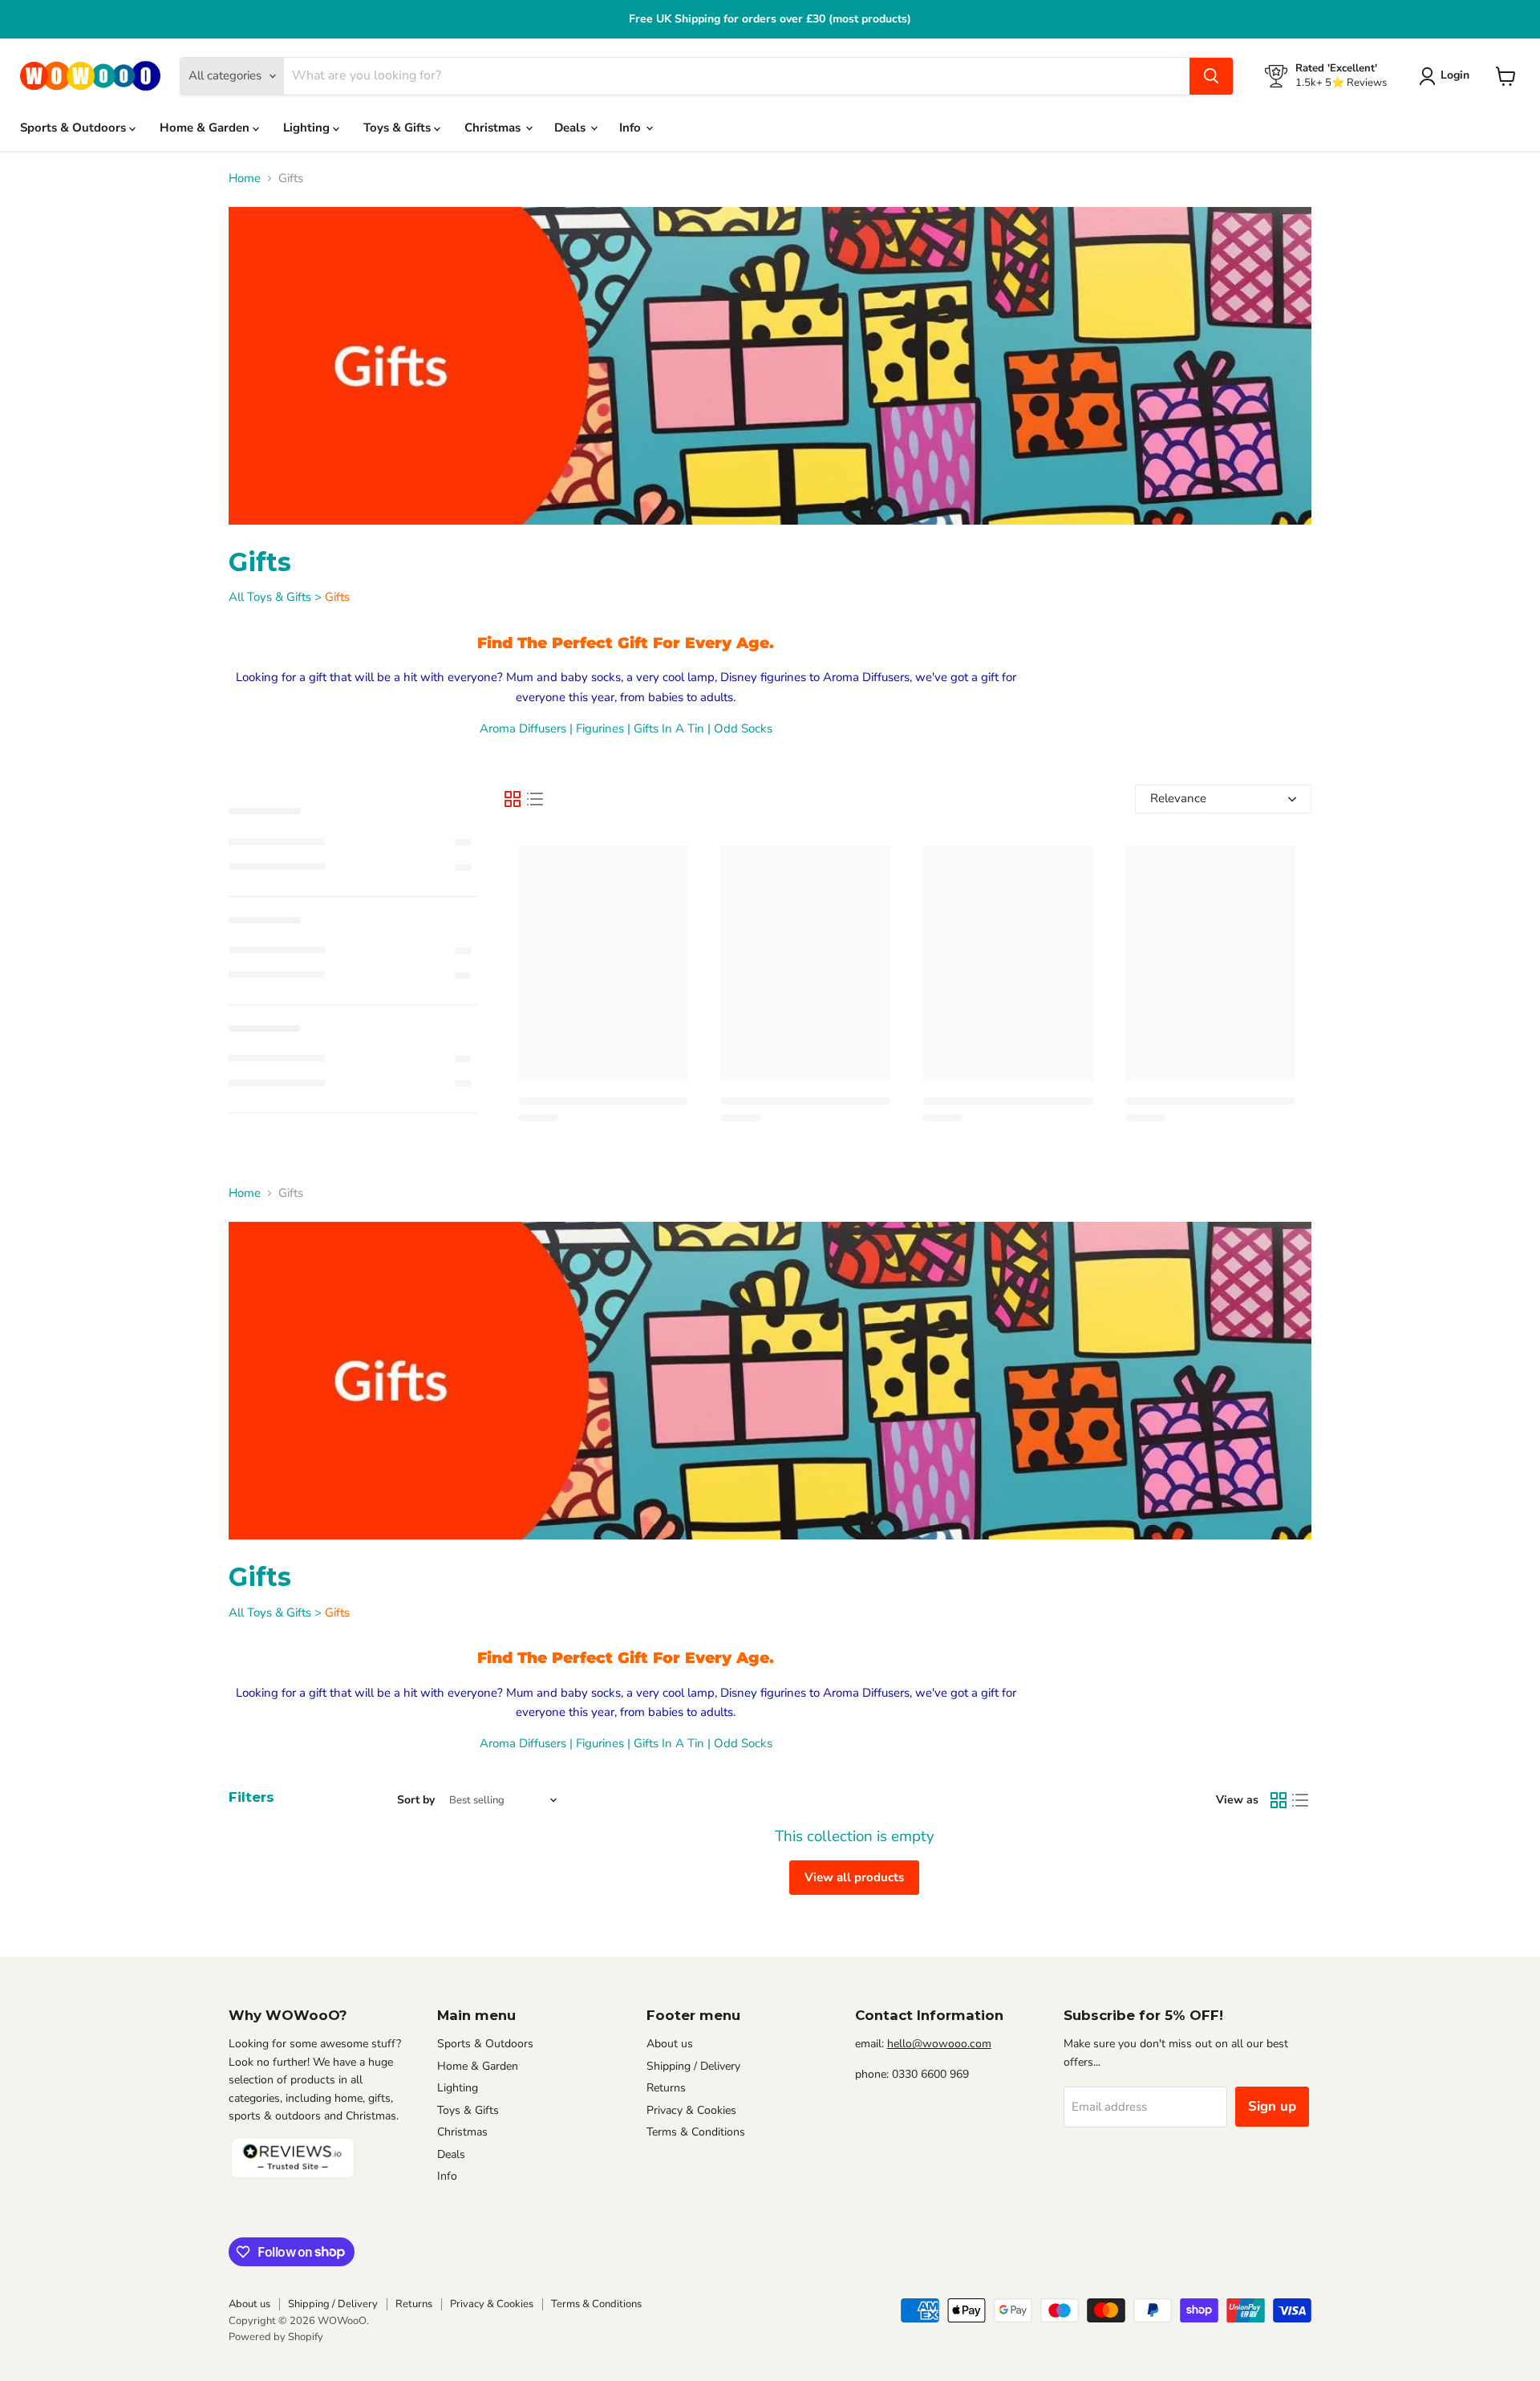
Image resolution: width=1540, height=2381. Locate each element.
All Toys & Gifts (270, 597)
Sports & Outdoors (75, 128)
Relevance (1178, 798)
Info (632, 128)
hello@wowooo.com (939, 2044)
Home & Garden (206, 128)
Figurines (600, 728)
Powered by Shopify (276, 2337)
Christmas (494, 128)
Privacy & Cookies (691, 2110)
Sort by (416, 1800)
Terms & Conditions (696, 2132)
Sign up (1272, 2106)
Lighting (308, 128)
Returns (666, 2088)
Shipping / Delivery (693, 2066)
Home (245, 178)
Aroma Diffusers (523, 728)
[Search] (1211, 76)
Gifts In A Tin (669, 728)
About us (670, 2044)
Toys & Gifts (399, 128)
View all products (854, 1877)
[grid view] (513, 799)
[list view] (535, 799)
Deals (571, 128)
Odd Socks (743, 728)
